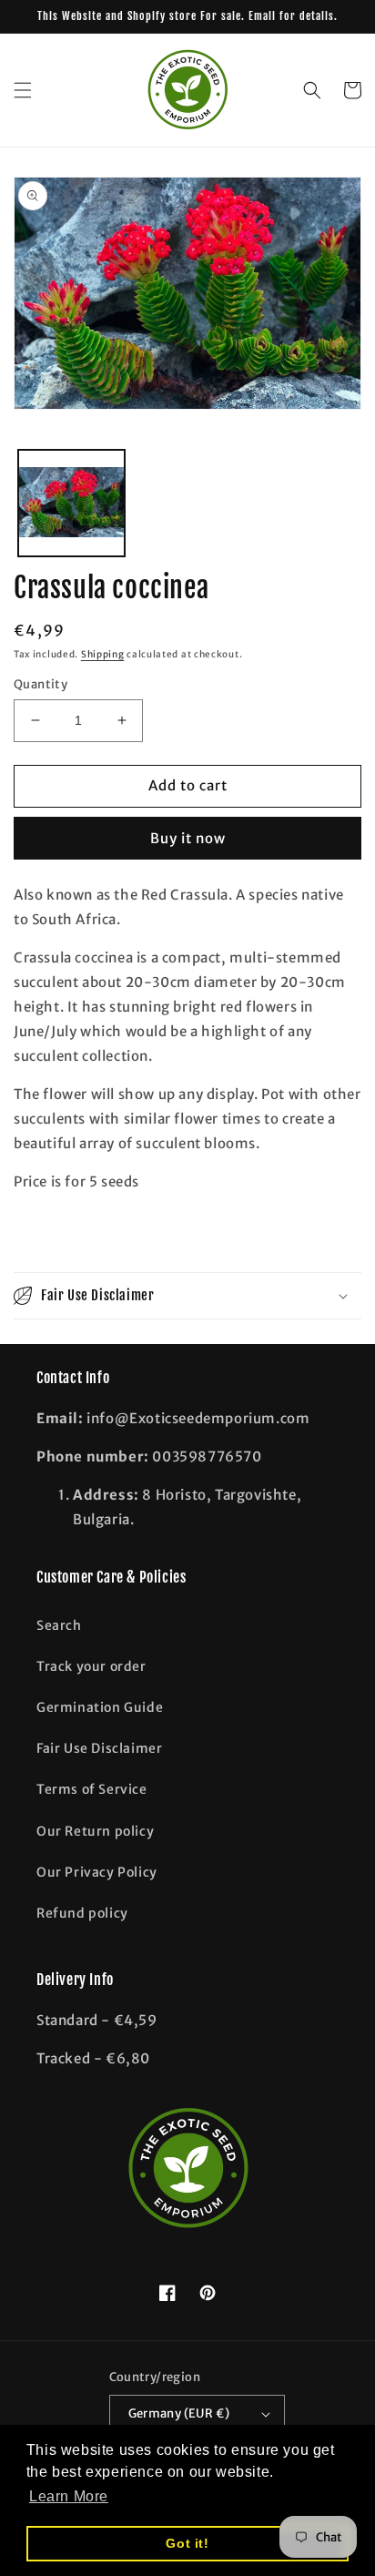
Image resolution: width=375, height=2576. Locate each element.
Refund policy (82, 1913)
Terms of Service (92, 1789)
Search (59, 1625)
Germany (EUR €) (179, 2413)
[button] (23, 90)
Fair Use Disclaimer (99, 1748)
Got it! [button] (187, 2543)
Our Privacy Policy (97, 1872)
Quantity (41, 684)
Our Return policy (95, 1831)
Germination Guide (100, 1707)
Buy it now (188, 838)
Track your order (91, 1666)
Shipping (103, 654)
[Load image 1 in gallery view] (71, 503)
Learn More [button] (69, 2496)
